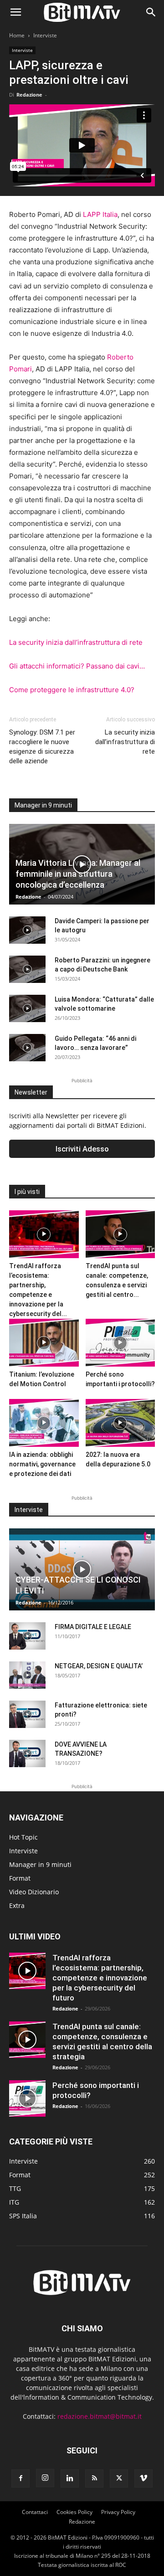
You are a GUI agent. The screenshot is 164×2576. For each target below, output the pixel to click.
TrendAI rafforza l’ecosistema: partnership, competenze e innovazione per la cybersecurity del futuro (100, 1978)
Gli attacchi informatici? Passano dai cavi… (77, 666)
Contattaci (35, 2512)
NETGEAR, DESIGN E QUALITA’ (99, 1666)
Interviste (45, 35)
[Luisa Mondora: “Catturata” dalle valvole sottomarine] (27, 1008)
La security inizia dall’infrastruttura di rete (76, 642)
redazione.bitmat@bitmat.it (100, 2416)
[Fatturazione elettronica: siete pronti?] (27, 1714)
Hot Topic (23, 1837)
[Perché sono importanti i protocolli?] (120, 1343)
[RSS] (94, 2478)
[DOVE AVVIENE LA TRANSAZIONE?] (27, 1753)
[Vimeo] (143, 2478)
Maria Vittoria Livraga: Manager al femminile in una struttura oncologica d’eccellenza (78, 874)
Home (17, 35)
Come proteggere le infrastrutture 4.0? (72, 690)
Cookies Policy (74, 2512)
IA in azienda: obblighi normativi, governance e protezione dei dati (42, 1464)
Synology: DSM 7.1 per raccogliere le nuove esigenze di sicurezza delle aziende (42, 747)
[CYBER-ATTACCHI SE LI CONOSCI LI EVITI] (82, 1569)
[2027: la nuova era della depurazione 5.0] (120, 1423)
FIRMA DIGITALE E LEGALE (93, 1627)
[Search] (151, 12)
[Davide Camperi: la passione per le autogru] (27, 930)
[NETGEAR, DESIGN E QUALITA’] (27, 1675)
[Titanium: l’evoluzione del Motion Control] (44, 1343)
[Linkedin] (70, 2478)
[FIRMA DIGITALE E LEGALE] (27, 1636)
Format (20, 1878)
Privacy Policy (118, 2512)
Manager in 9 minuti (40, 1864)
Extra (17, 1905)
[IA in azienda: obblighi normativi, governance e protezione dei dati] (44, 1423)
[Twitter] (119, 2478)
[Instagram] (45, 2478)
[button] (15, 12)
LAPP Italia (100, 214)
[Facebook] (20, 2478)
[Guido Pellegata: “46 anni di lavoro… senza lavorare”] (27, 1048)
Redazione (29, 95)
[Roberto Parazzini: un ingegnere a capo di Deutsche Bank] (27, 969)
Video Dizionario (34, 1892)
